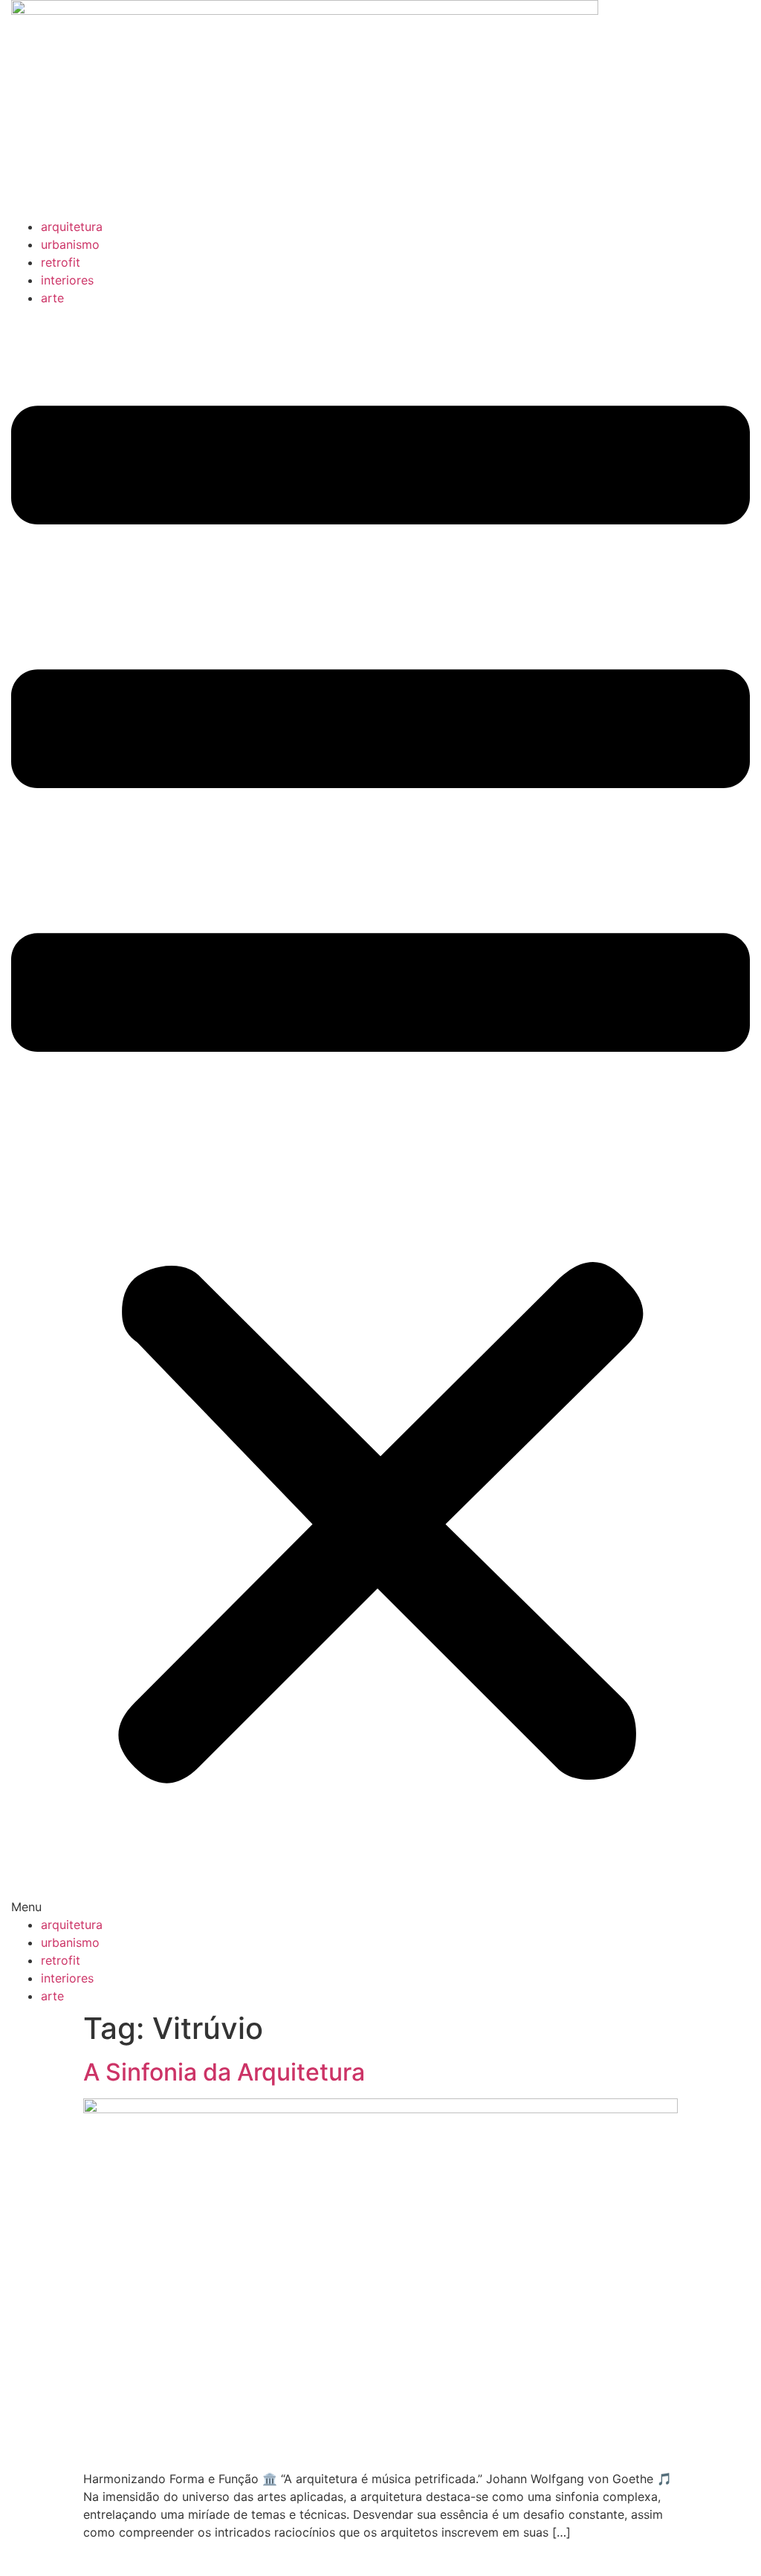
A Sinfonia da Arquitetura (224, 2072)
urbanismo (70, 244)
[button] (380, 1111)
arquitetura (72, 227)
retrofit (61, 262)
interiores (67, 280)
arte (52, 298)
